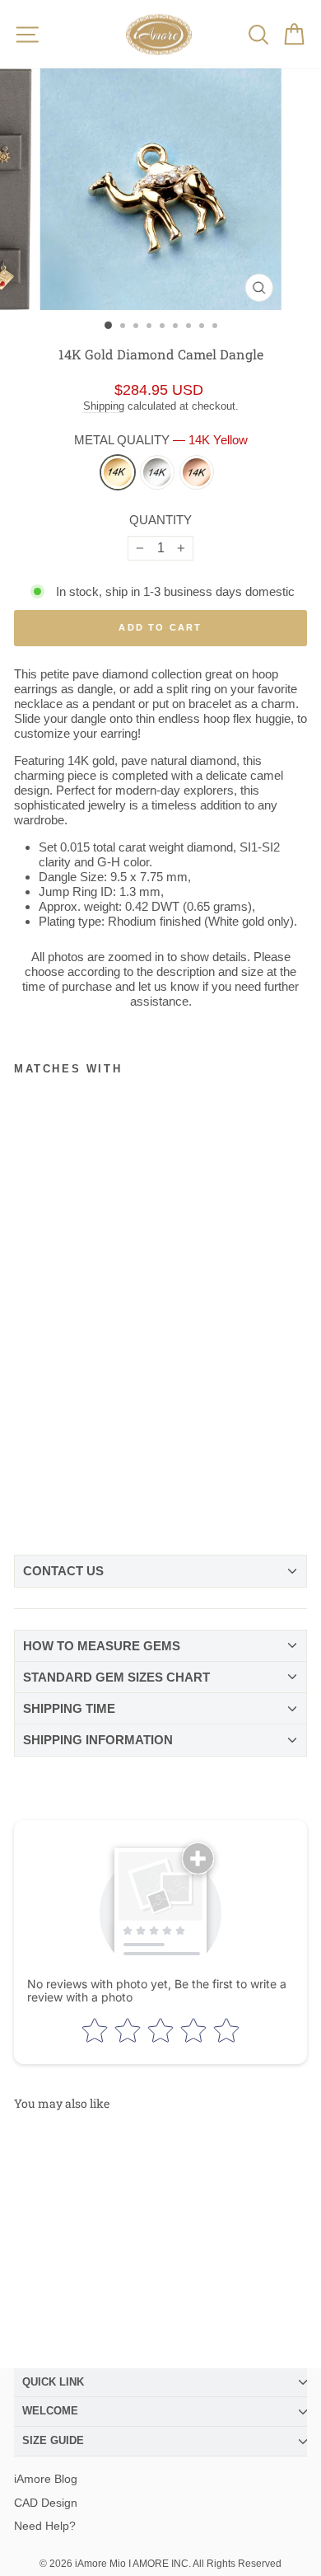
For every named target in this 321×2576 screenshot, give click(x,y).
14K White (157, 472)
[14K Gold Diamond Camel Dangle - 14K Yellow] (28, 1500)
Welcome (50, 2411)
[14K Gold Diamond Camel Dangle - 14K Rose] (84, 1500)
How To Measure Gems (102, 1646)
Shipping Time (69, 1708)
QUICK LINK (53, 2382)
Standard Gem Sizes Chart (116, 1677)
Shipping (104, 406)
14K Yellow (118, 472)
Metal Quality (161, 440)
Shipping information (98, 1740)
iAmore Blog (46, 2479)
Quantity (160, 520)
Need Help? (45, 2526)
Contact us (63, 1571)
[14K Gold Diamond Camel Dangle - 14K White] (56, 1500)
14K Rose (197, 472)
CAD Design (46, 2503)
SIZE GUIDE (53, 2440)
